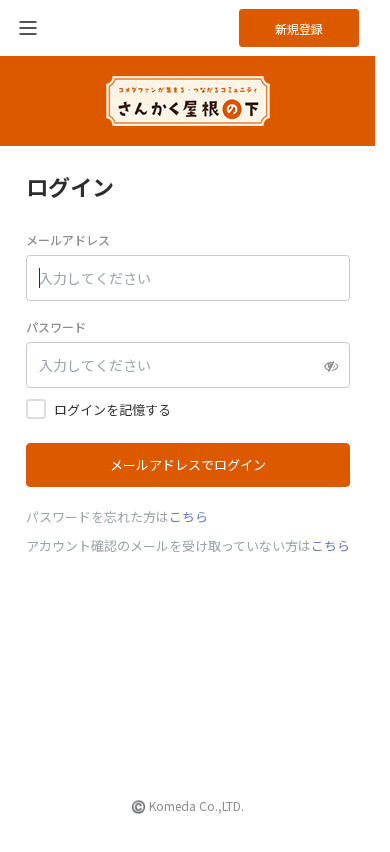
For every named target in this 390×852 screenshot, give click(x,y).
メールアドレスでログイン (188, 464)
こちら (188, 516)
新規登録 (299, 28)
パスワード (56, 326)
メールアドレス (68, 239)
